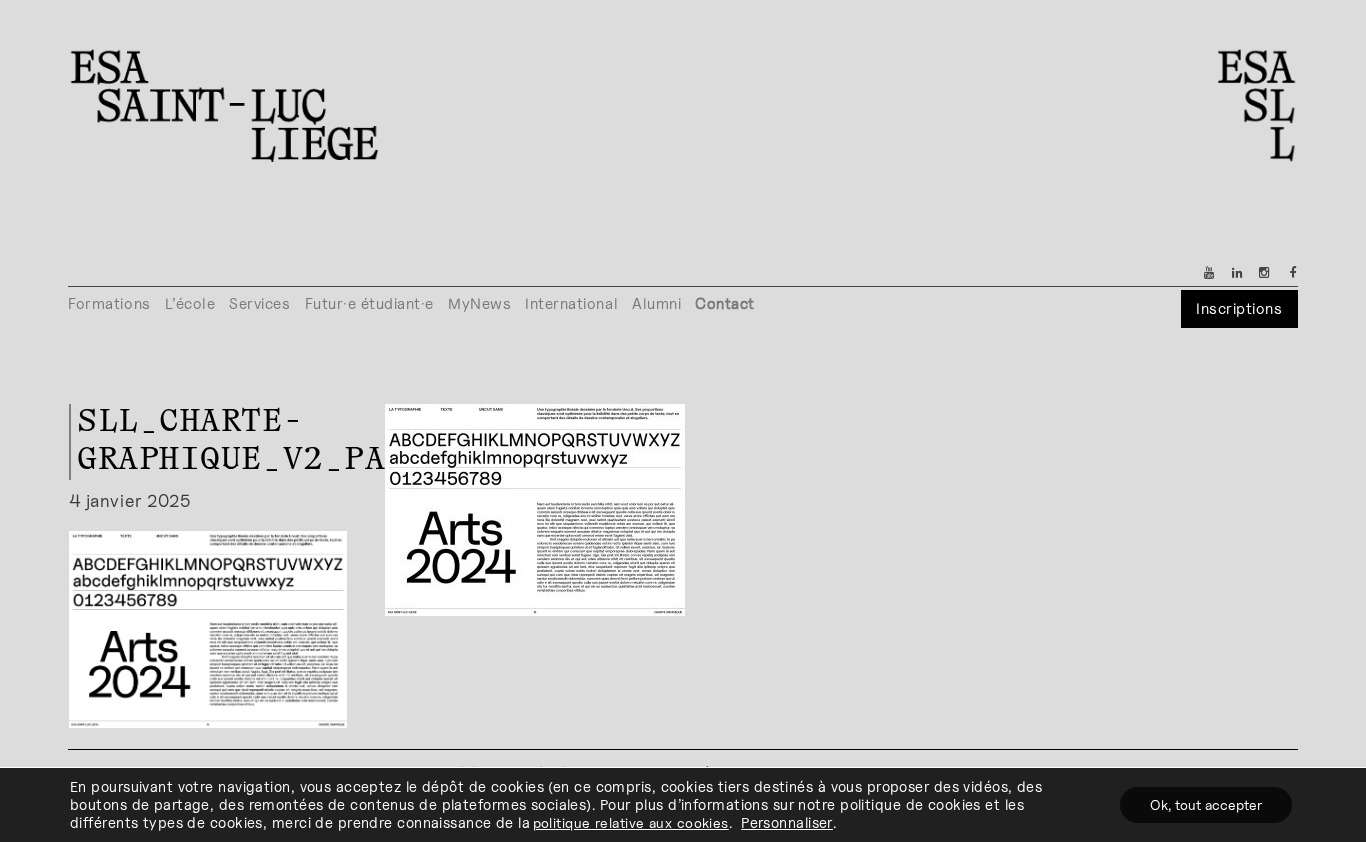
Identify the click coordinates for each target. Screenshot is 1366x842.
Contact (725, 303)
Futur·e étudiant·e (370, 303)
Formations (109, 303)
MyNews (479, 303)
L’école (190, 303)
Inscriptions (1239, 308)
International (571, 303)
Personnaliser (787, 822)
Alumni (656, 303)
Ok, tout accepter (1206, 804)
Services (259, 303)
